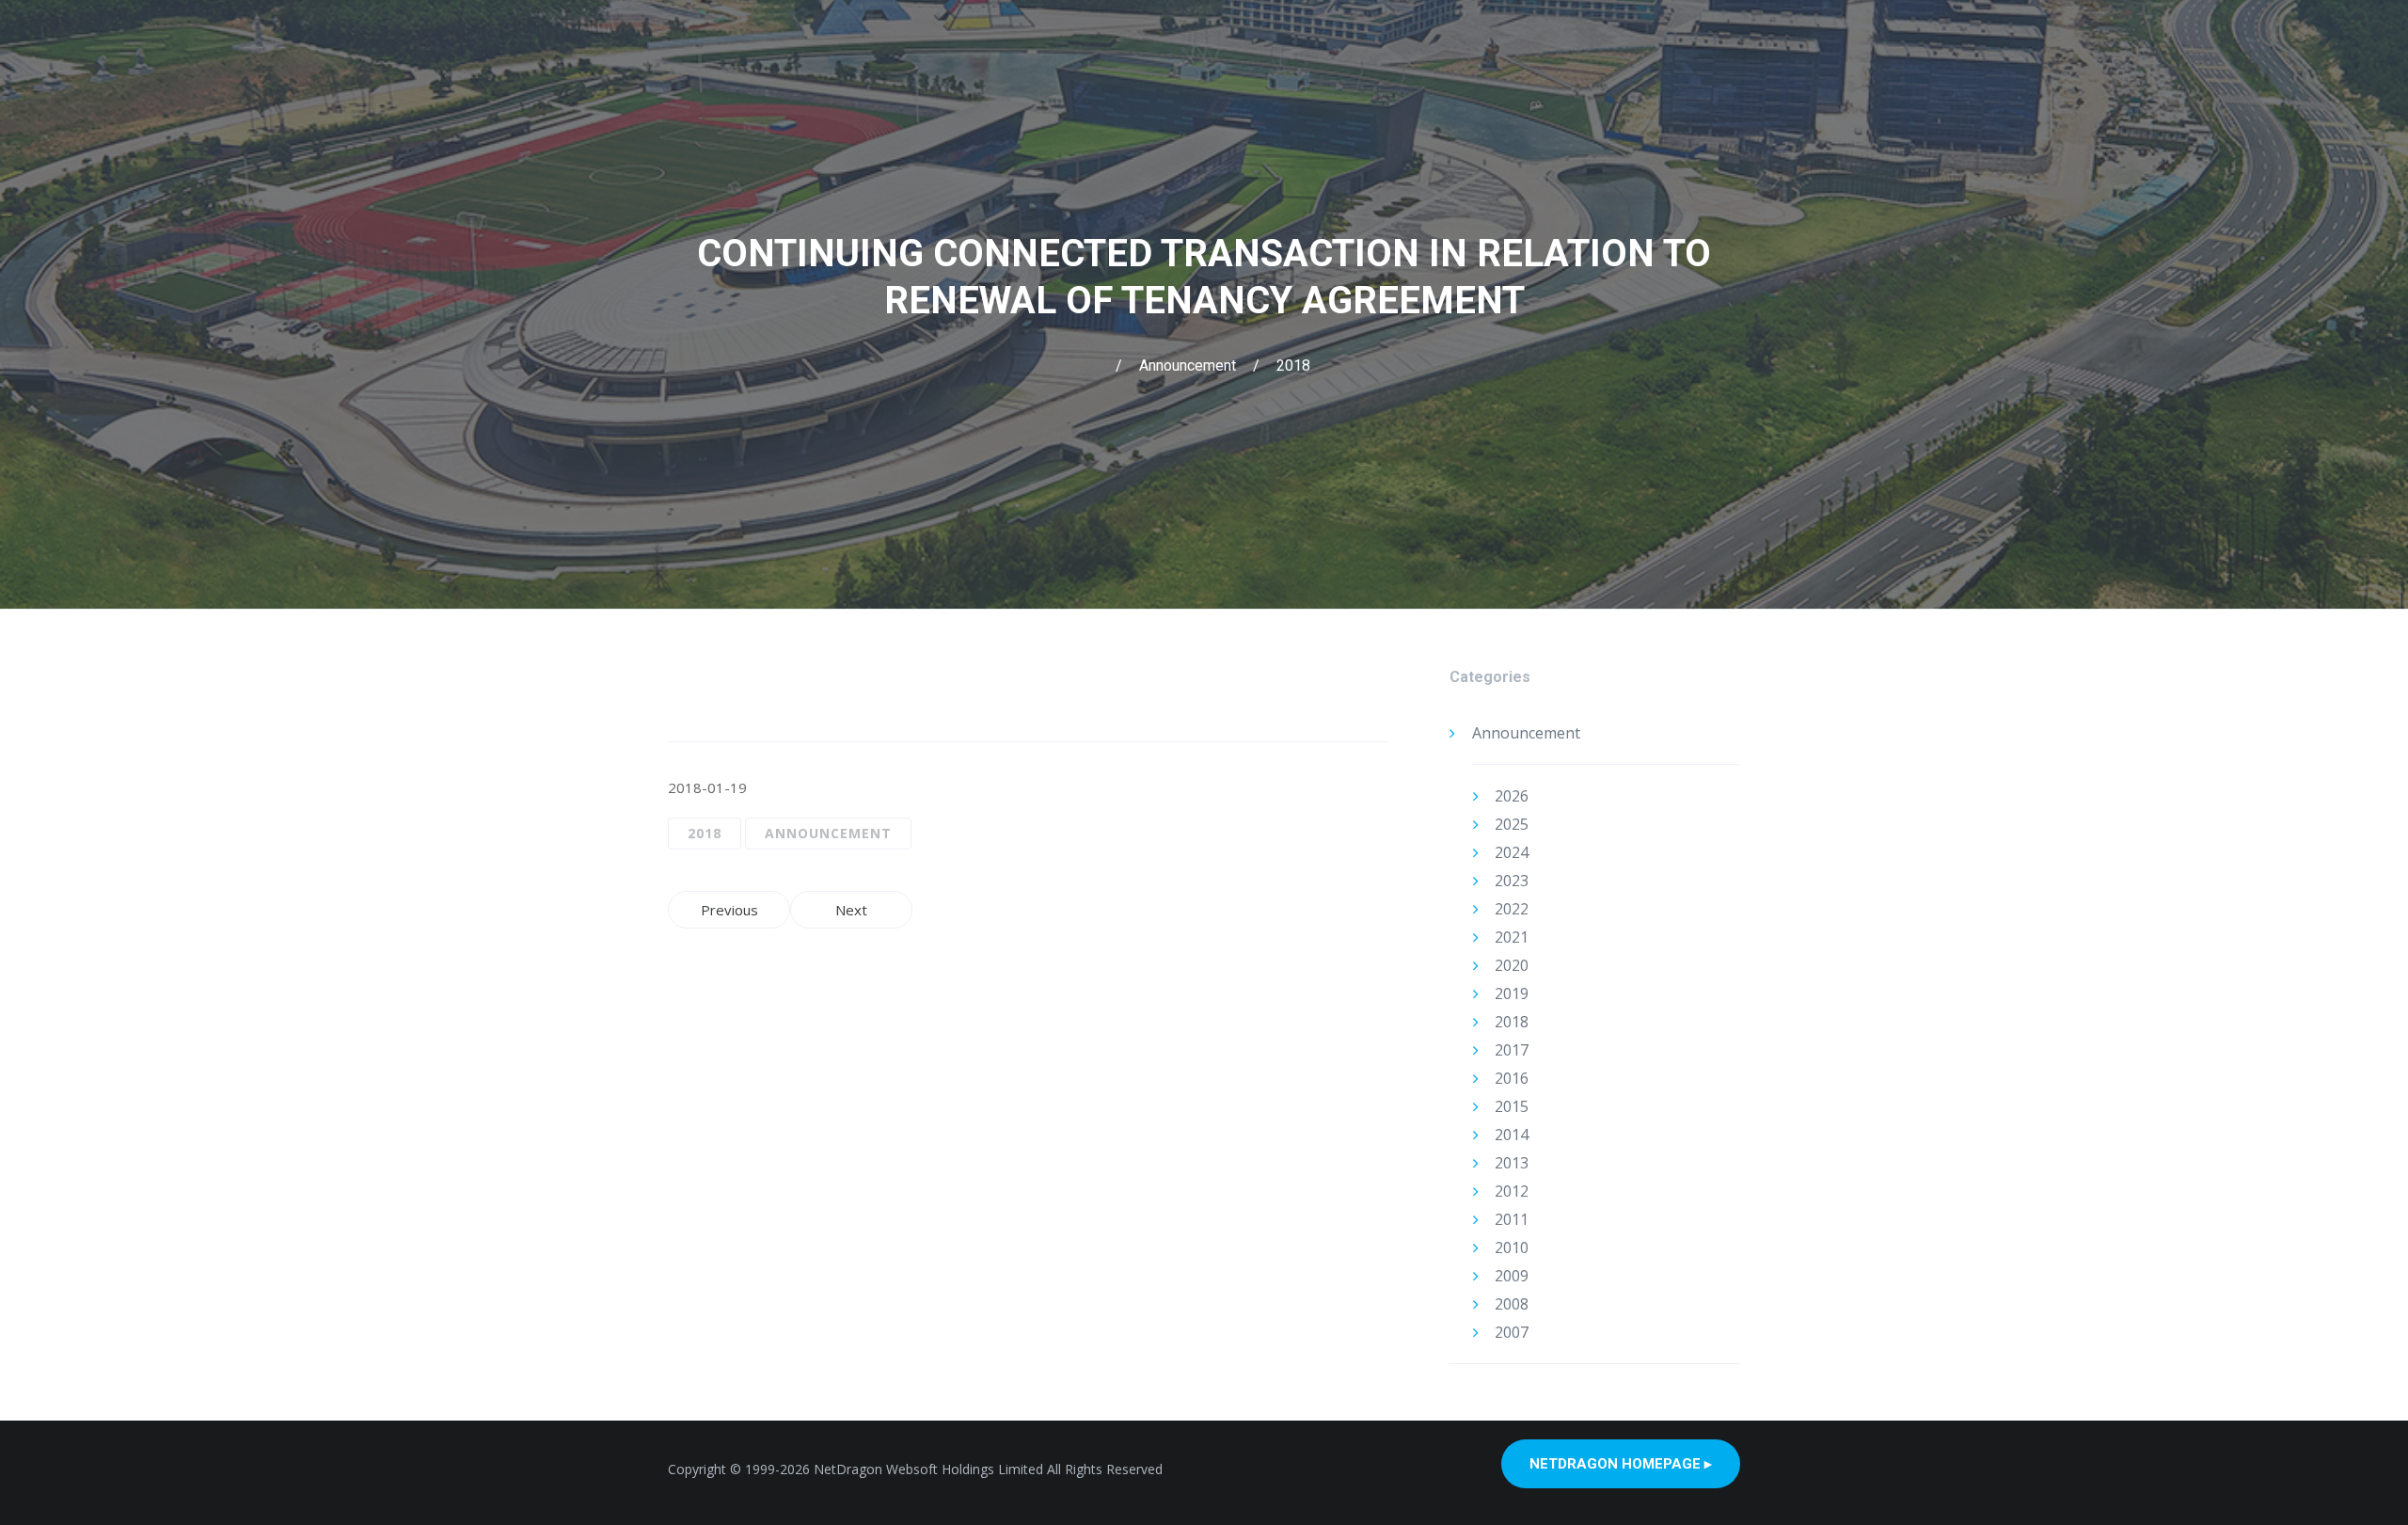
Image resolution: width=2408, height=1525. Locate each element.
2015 (1512, 1106)
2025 (1512, 824)
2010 (1512, 1247)
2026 (1512, 796)
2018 (1293, 365)
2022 (1512, 909)
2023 (1512, 881)
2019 (1512, 993)
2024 (1512, 852)
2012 (1512, 1191)
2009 (1512, 1276)
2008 (1512, 1304)
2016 (1512, 1078)
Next (851, 910)
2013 (1512, 1163)
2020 (1512, 965)
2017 (1512, 1050)
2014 (1512, 1135)
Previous (729, 910)
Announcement (1188, 365)
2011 (1512, 1219)
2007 (1512, 1332)
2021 (1512, 937)
